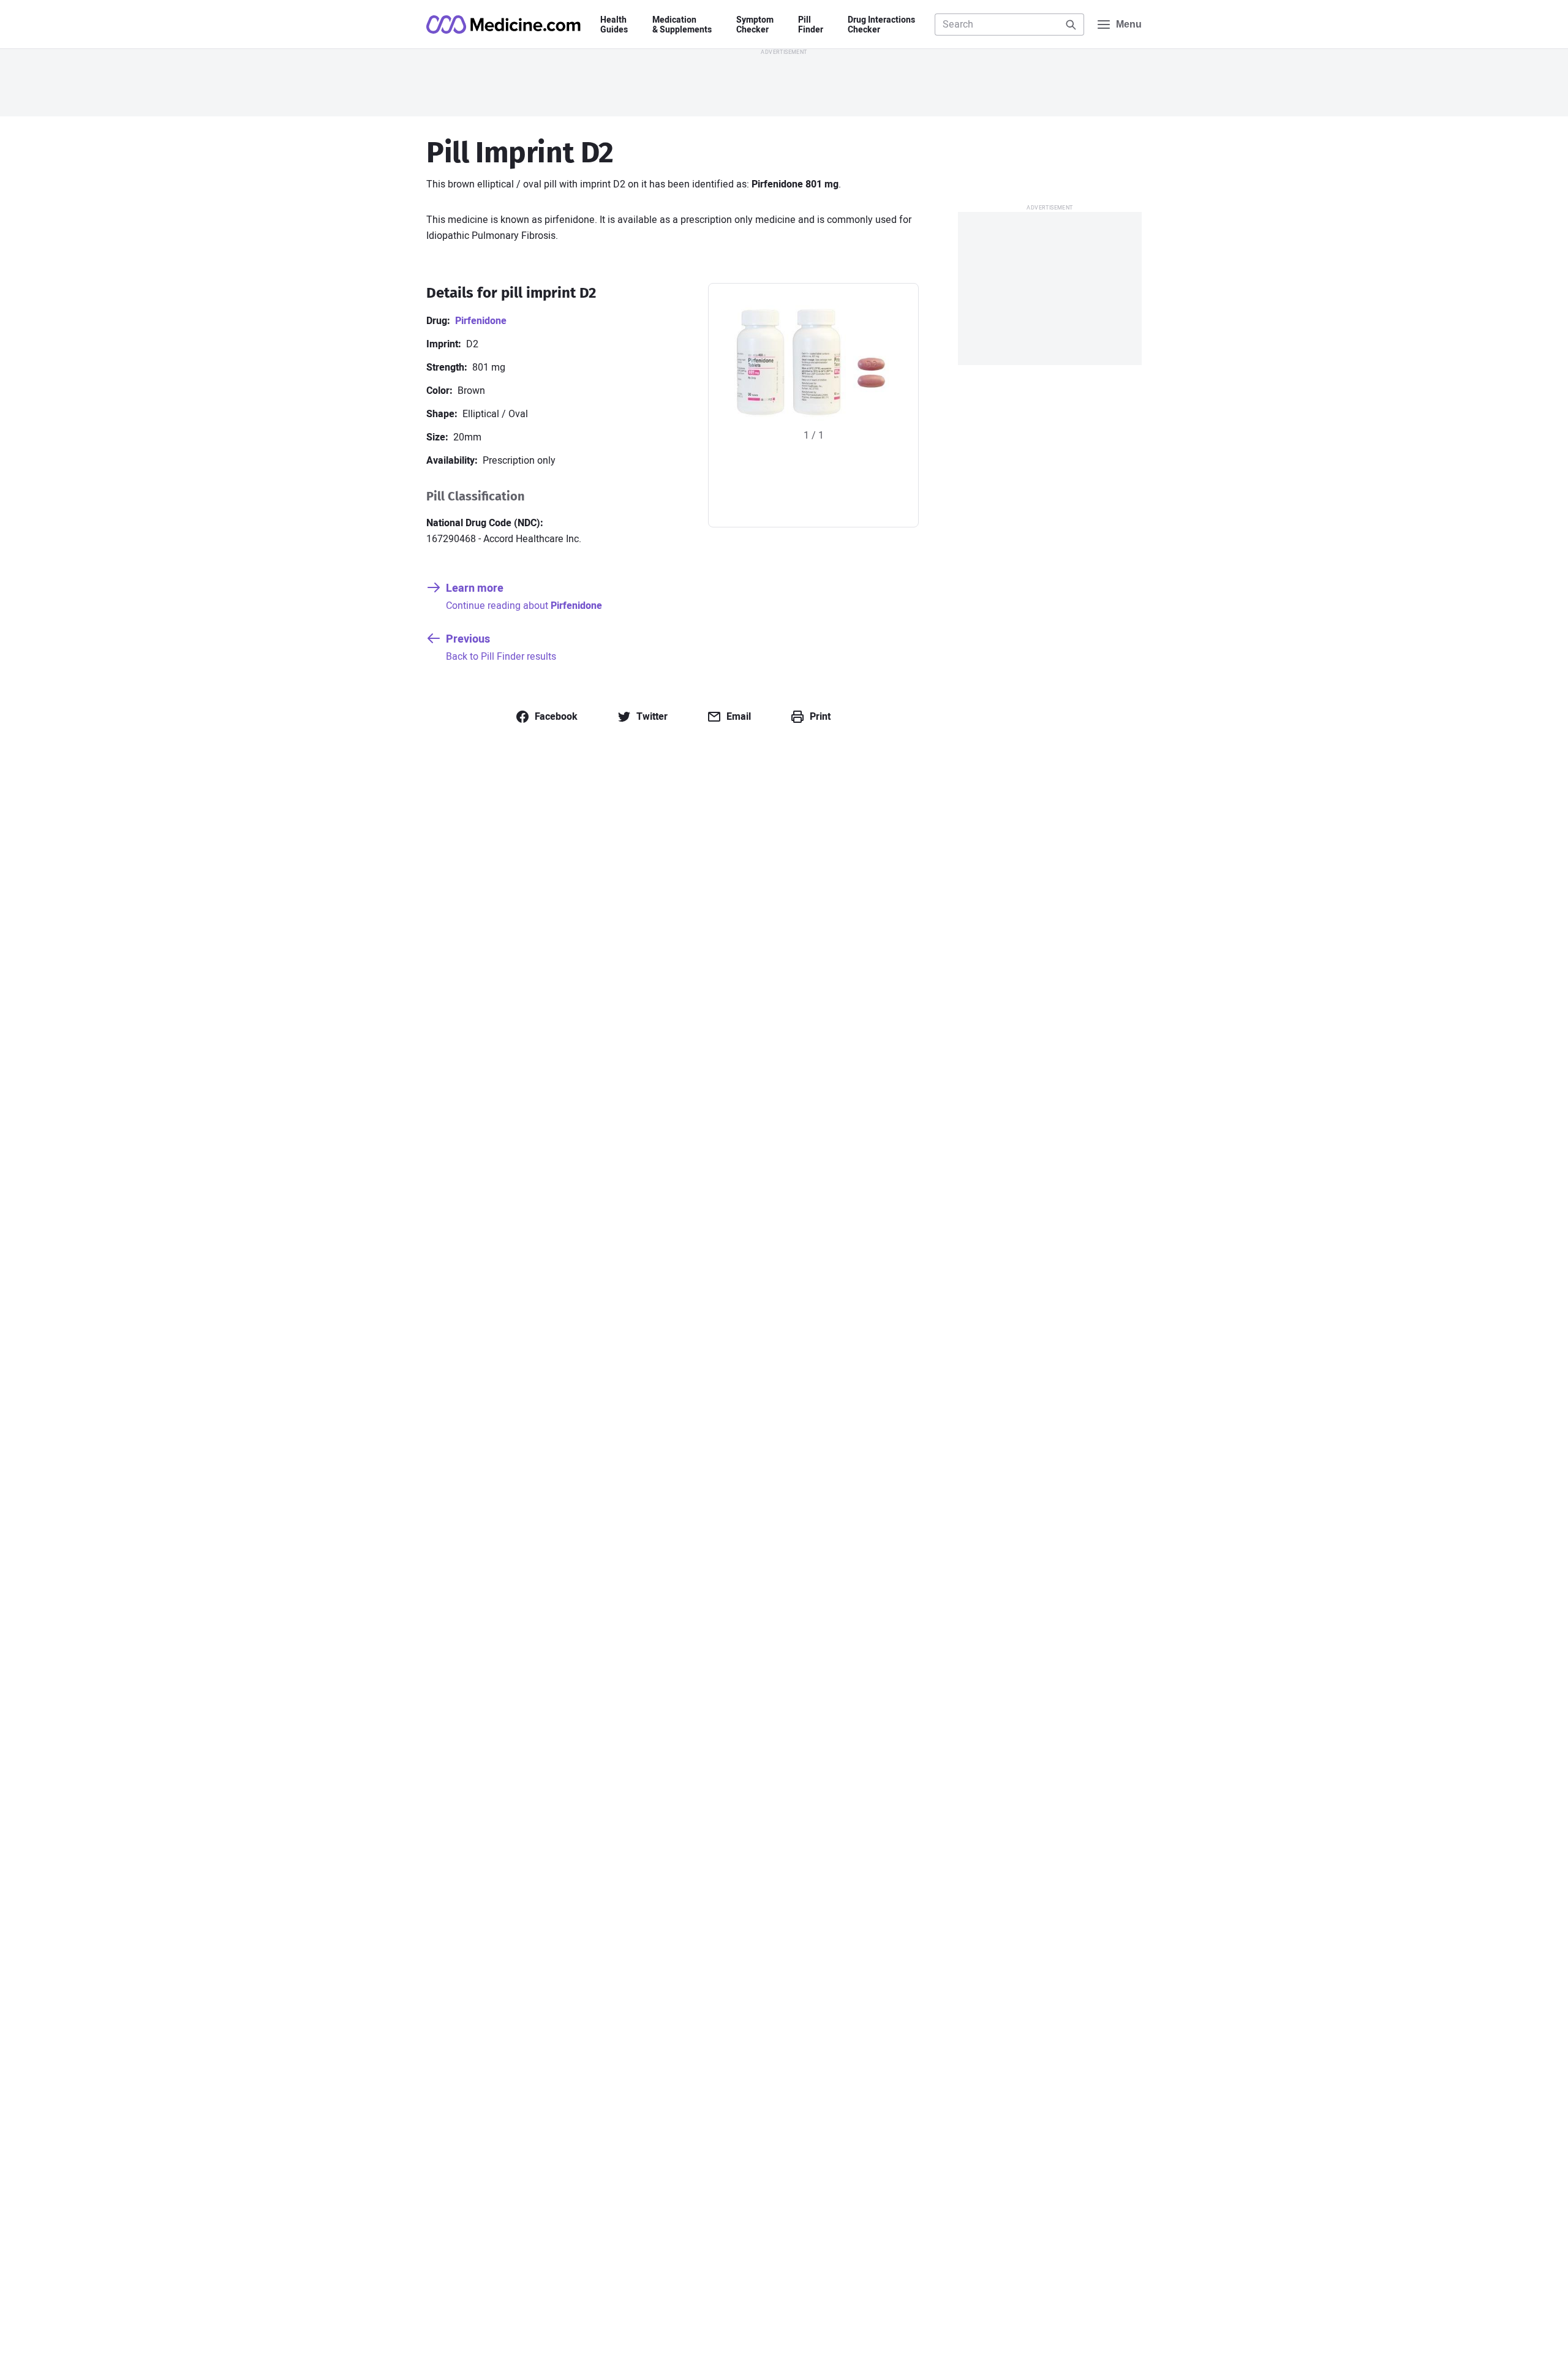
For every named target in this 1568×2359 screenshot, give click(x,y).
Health (614, 25)
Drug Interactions (881, 25)
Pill (811, 25)
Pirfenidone (481, 321)
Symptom (755, 25)
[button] (546, 717)
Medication (682, 25)
